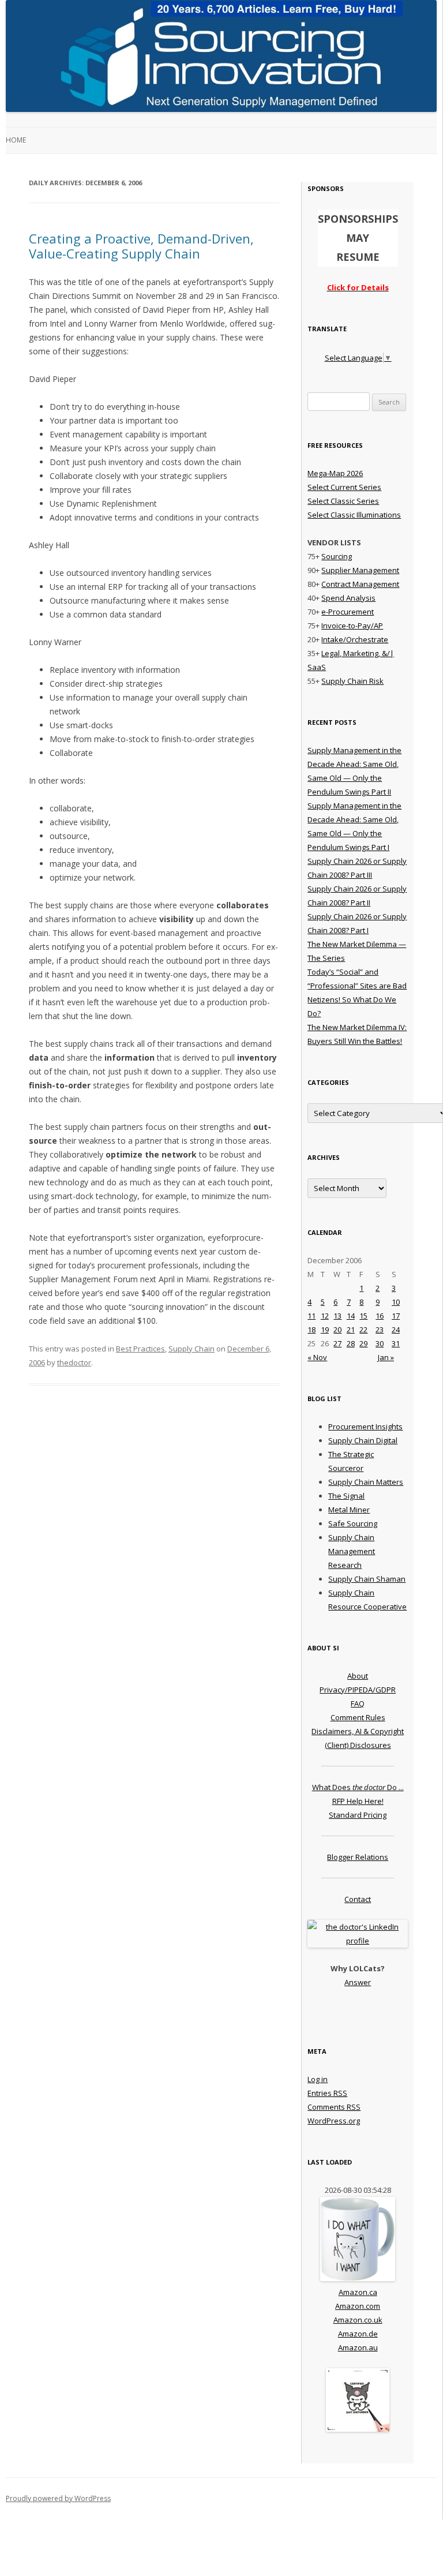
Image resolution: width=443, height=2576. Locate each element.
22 (363, 1330)
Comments (334, 2107)
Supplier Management (360, 570)
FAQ (358, 1703)
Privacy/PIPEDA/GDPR (358, 1690)
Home (16, 140)
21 (351, 1330)
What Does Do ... (358, 1787)
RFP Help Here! (358, 1801)
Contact (358, 1899)
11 (311, 1316)
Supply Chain (192, 1349)
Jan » (386, 1357)
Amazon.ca (358, 2292)
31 (396, 1343)
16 (380, 1316)
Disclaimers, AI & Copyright (358, 1731)
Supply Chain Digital (363, 1440)
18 (311, 1330)
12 (325, 1316)
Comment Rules (358, 1717)
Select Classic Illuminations (354, 515)
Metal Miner (349, 1510)
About (358, 1676)
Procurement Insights (365, 1426)
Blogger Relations (358, 1857)
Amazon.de (358, 2334)
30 (380, 1343)
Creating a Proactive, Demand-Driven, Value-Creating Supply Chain (141, 246)
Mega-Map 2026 (335, 473)
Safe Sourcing (353, 1523)
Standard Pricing (358, 1815)
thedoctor (74, 1362)
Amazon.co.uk (358, 2320)
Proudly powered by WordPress (58, 2498)
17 (396, 1316)
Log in (318, 2079)
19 (325, 1330)
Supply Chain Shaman (367, 1579)
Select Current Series (344, 487)
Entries (327, 2093)
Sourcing (337, 556)
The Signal (346, 1496)
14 (351, 1316)
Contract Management (360, 584)
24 (396, 1330)
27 (337, 1343)
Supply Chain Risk (352, 681)
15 (363, 1316)
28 (351, 1343)
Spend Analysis (348, 598)
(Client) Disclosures (358, 1745)
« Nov (317, 1357)
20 (337, 1330)
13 (337, 1316)
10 (396, 1302)
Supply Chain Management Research (352, 1551)
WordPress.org (334, 2121)
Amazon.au (358, 2347)
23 (380, 1330)
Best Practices (140, 1349)
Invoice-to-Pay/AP (352, 626)
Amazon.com (358, 2306)
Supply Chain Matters (366, 1482)
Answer (358, 1982)
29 (363, 1343)
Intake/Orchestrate (355, 639)
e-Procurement (348, 612)
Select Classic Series (343, 501)
